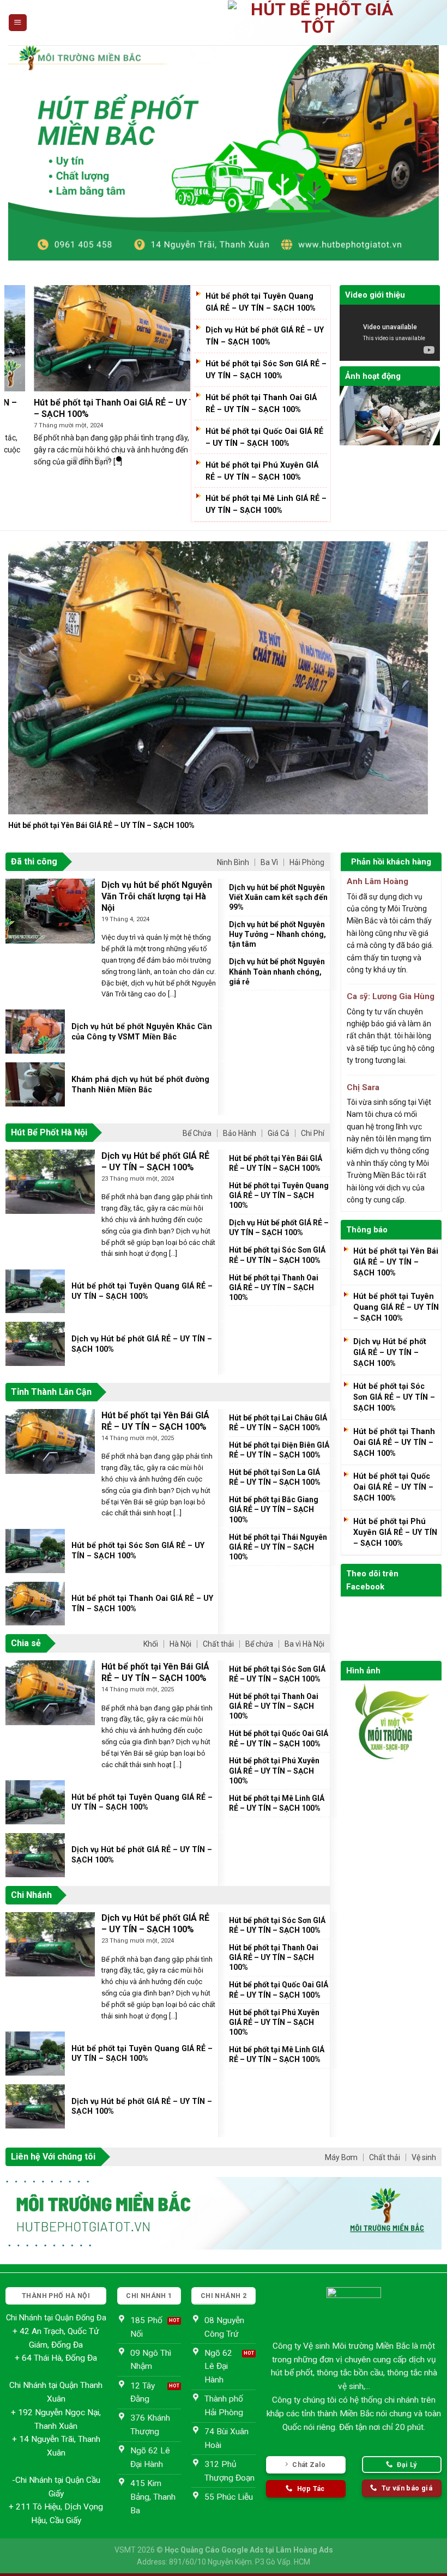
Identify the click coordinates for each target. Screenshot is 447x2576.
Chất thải (218, 1644)
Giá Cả (279, 1133)
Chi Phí (313, 1133)
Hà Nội (180, 1644)
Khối (151, 1644)
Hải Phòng (307, 862)
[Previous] (31, 664)
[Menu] (17, 23)
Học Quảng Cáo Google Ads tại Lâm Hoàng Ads (249, 2550)
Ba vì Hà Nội (304, 1644)
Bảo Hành (240, 1133)
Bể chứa (259, 1644)
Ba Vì (269, 862)
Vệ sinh (424, 2157)
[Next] (405, 664)
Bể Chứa (197, 1133)
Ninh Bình (233, 862)
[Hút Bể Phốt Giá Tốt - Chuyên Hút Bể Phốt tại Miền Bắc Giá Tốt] (318, 23)
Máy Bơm (341, 2157)
